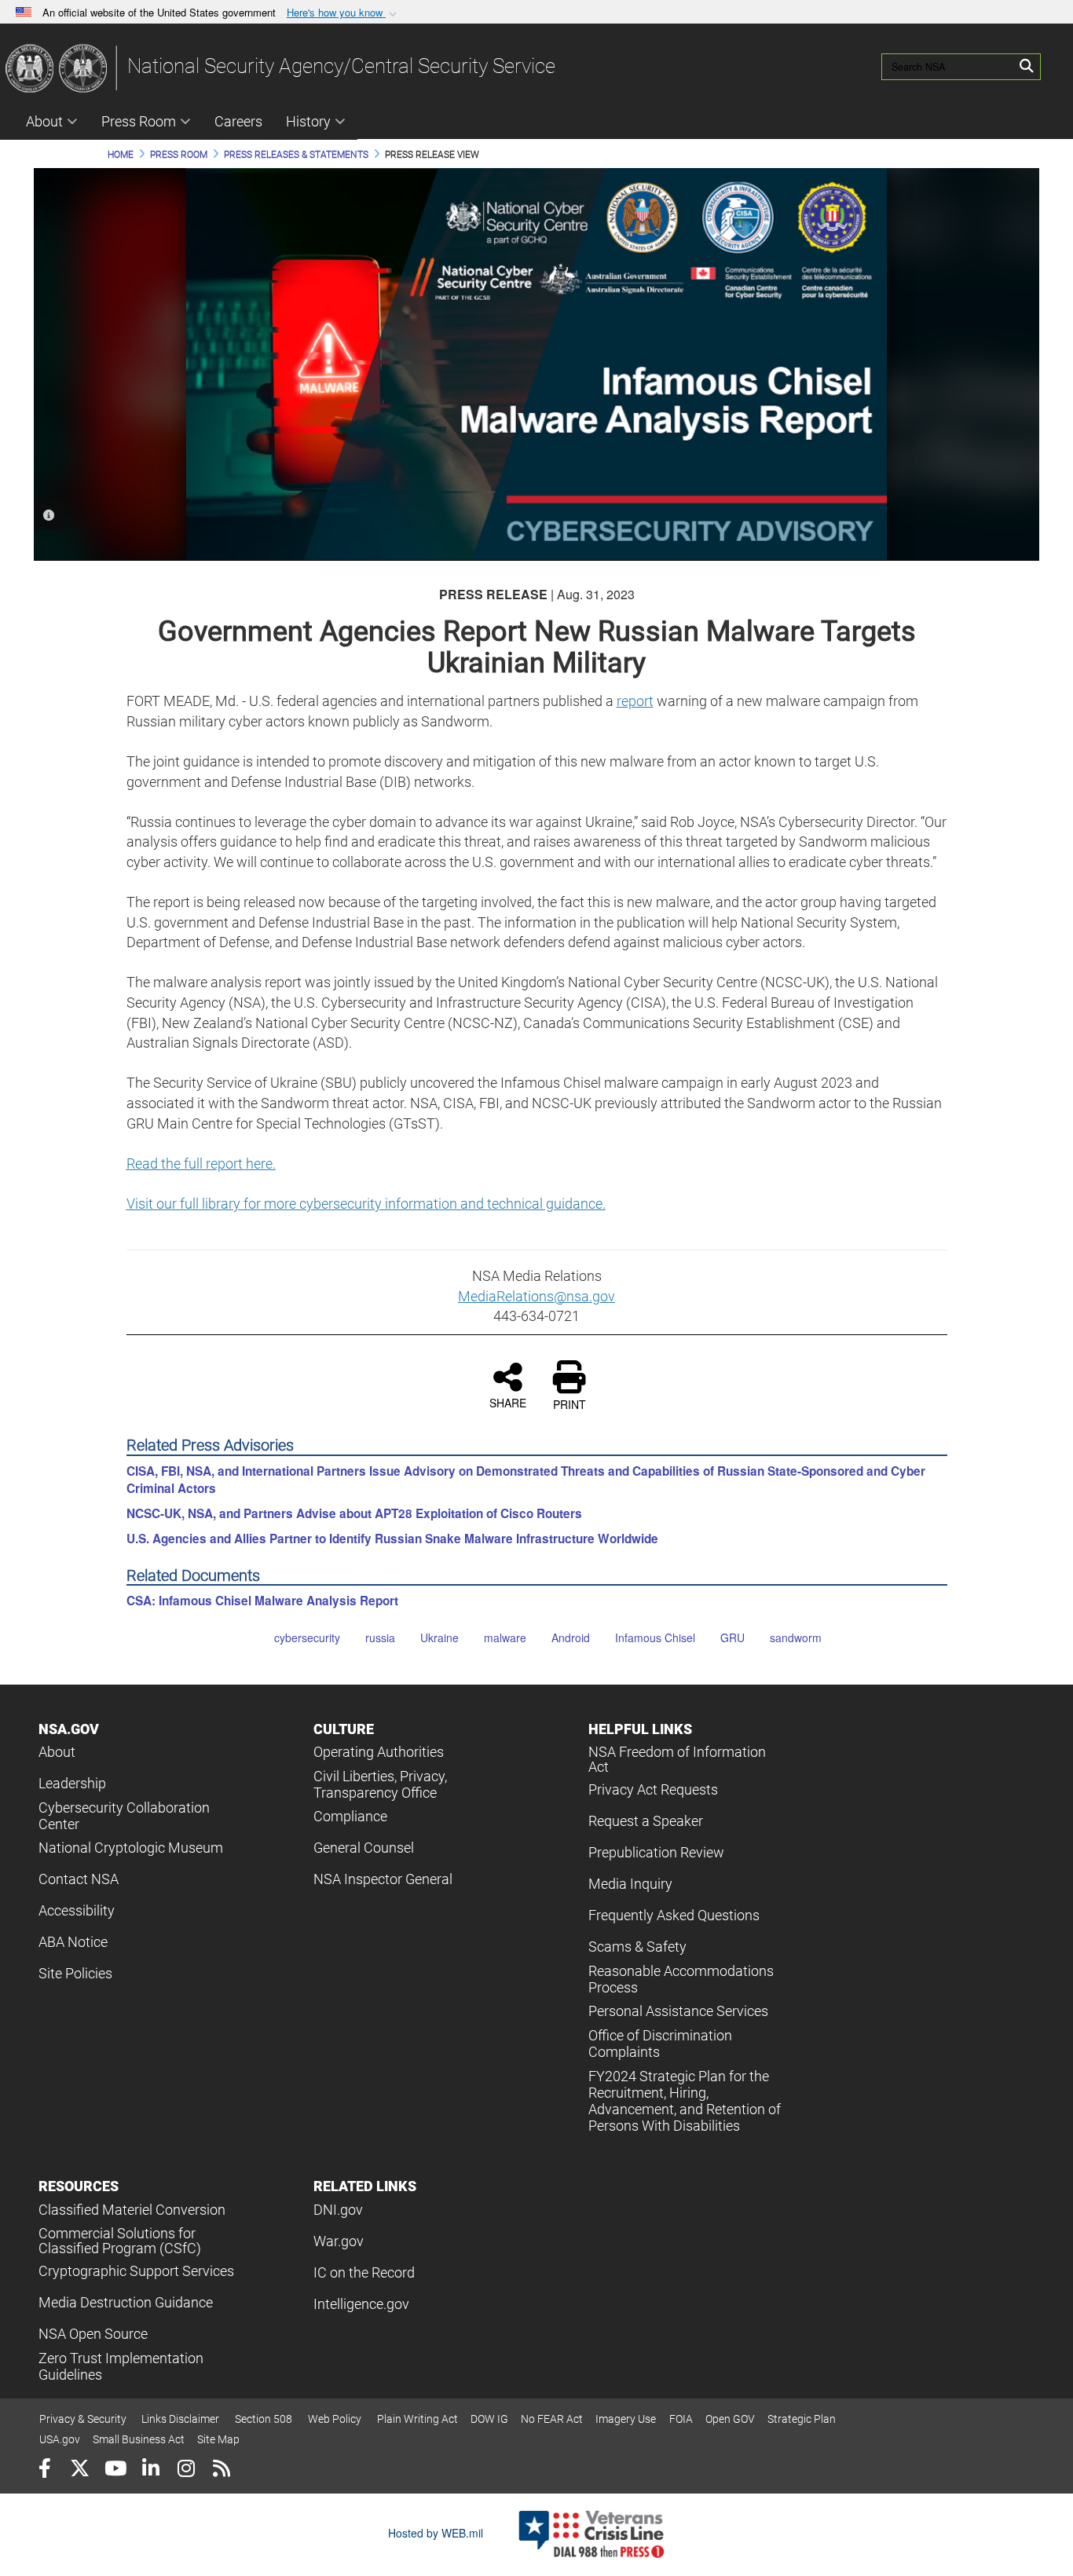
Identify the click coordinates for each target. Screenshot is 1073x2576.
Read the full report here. (201, 1164)
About (44, 121)
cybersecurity (307, 1637)
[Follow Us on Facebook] (44, 2470)
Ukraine (439, 1637)
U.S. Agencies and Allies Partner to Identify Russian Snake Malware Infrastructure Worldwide (392, 1539)
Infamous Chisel (655, 1637)
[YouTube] (115, 2470)
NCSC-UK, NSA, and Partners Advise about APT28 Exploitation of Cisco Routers (354, 1513)
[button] (343, 13)
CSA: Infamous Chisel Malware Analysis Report (262, 1601)
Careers (238, 121)
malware (505, 1637)
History (308, 121)
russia (380, 1637)
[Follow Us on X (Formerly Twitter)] (80, 2470)
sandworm (796, 1637)
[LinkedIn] (150, 2470)
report (635, 701)
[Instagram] (186, 2470)
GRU (732, 1637)
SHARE (508, 1402)
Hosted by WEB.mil (436, 2533)
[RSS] (221, 2470)
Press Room (139, 121)
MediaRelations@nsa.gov (536, 1296)
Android (571, 1637)
